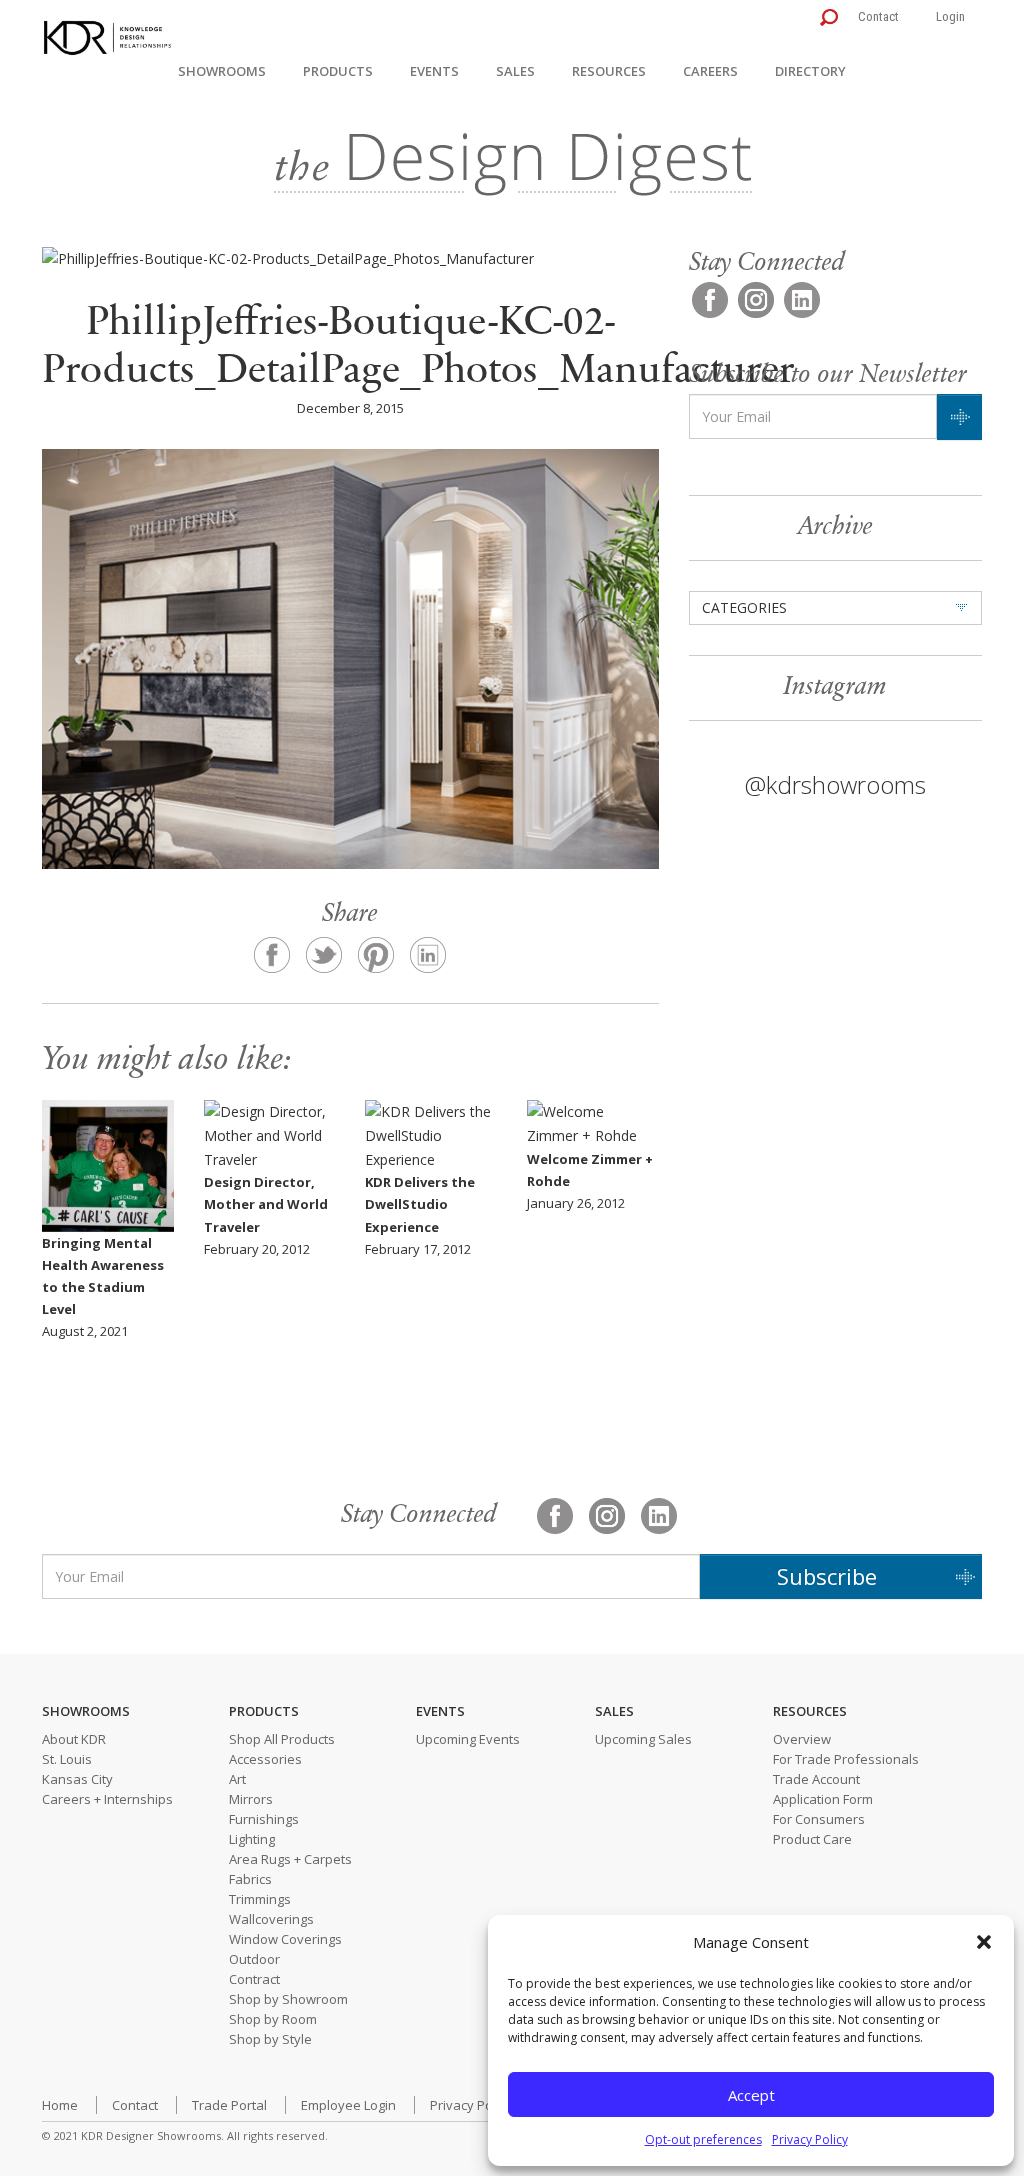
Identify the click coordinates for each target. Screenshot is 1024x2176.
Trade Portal (229, 2105)
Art (237, 1779)
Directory (810, 71)
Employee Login (348, 2105)
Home (60, 2105)
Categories (744, 607)
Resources (609, 71)
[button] (984, 1942)
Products (338, 71)
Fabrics (250, 1879)
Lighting (252, 1839)
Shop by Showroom (288, 1999)
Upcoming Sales (643, 1739)
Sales (515, 71)
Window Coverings (285, 1939)
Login (950, 16)
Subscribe (827, 1576)
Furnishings (264, 1819)
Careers (710, 71)
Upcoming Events (468, 1739)
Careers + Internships (107, 1799)
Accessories (265, 1759)
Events (434, 71)
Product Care (812, 1839)
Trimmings (260, 1899)
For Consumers (819, 1819)
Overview (802, 1739)
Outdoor (254, 1959)
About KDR (74, 1739)
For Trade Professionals (846, 1759)
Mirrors (251, 1799)
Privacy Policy (810, 2139)
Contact (878, 16)
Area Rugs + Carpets (290, 1859)
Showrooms (222, 71)
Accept (751, 2095)
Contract (254, 1979)
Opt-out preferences (703, 2139)
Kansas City (77, 1779)
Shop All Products (282, 1739)
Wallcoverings (271, 1919)
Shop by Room (273, 2019)
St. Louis (67, 1759)
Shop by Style (270, 2039)
